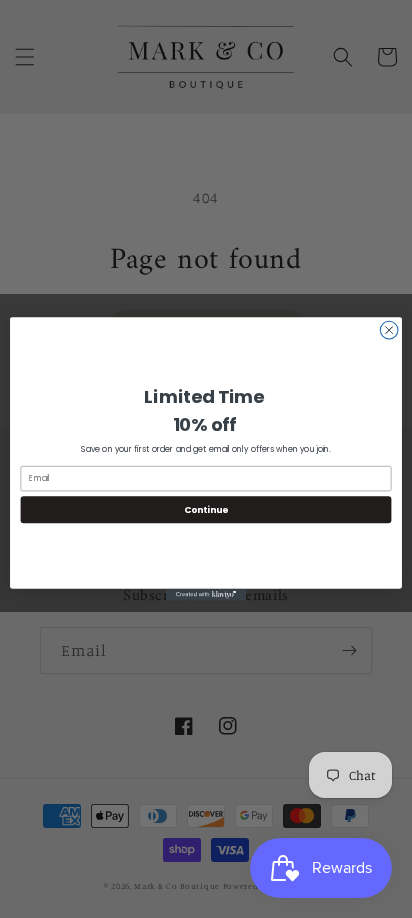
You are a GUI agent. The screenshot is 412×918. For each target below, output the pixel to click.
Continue (206, 509)
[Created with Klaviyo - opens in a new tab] (206, 595)
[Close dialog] (389, 330)
